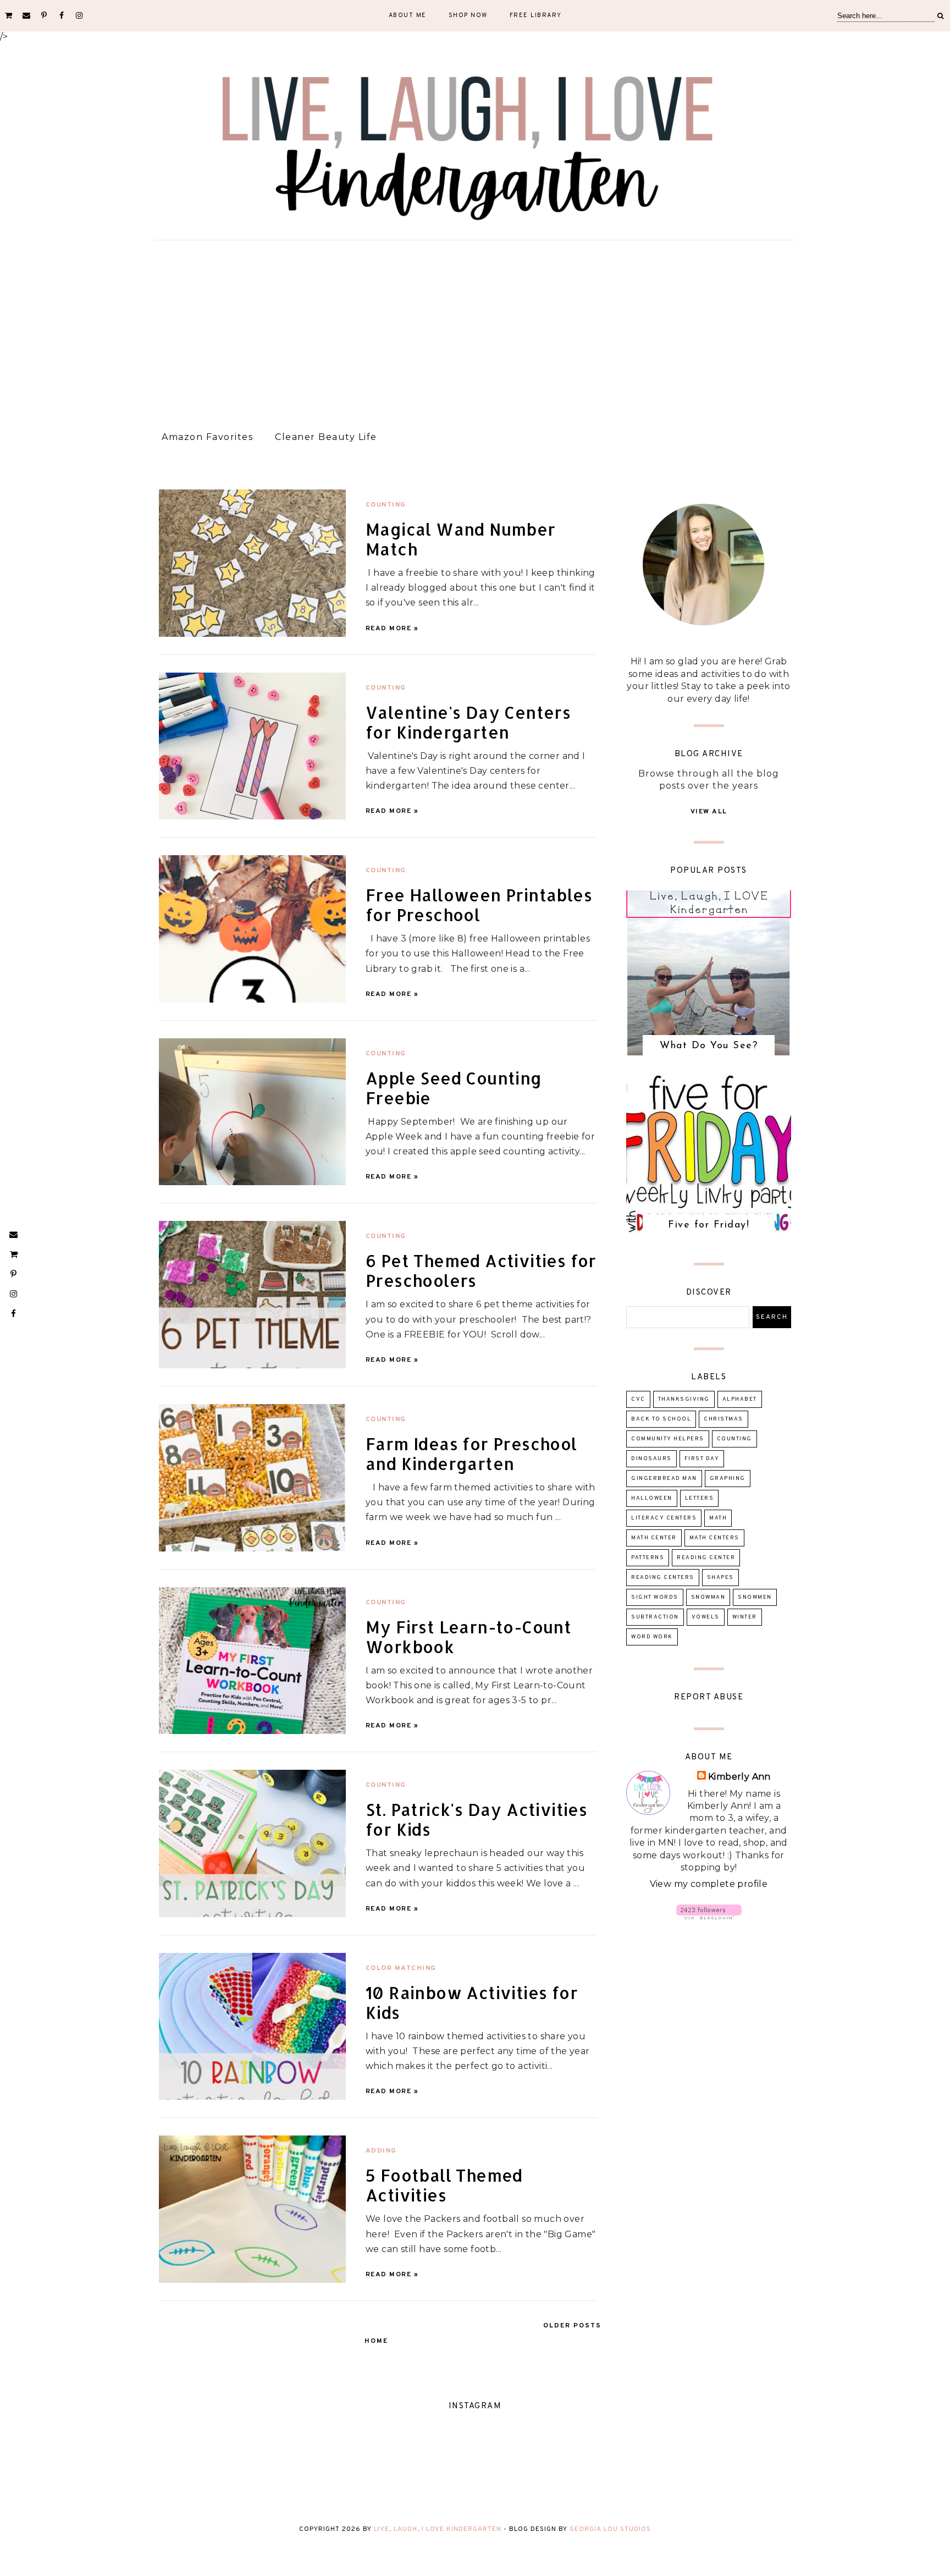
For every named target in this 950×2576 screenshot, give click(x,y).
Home (376, 2341)
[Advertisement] (475, 331)
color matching (401, 1968)
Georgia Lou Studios (610, 2529)
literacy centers (664, 1518)
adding (381, 2151)
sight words (655, 1597)
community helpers (668, 1439)
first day (702, 1459)
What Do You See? (709, 1046)
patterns (648, 1558)
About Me (408, 15)
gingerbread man (664, 1479)
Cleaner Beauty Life (326, 437)
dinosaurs (651, 1459)
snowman (708, 1597)
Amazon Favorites (207, 437)
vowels (706, 1617)
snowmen (755, 1597)
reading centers (663, 1578)
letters (700, 1498)
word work (652, 1637)
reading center (706, 1558)
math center (654, 1538)
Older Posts (572, 2326)
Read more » (392, 629)
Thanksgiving (684, 1399)
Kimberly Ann (739, 1777)
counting (386, 505)
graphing (728, 1479)
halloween (652, 1498)
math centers (714, 1538)
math (718, 1518)
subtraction (655, 1617)
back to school (661, 1419)
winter (745, 1617)
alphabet (740, 1399)
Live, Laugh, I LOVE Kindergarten (438, 2529)
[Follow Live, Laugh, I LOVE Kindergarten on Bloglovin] (709, 1916)
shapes (720, 1578)
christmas (723, 1419)
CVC (638, 1399)
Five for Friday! (709, 1225)
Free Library (536, 15)
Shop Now (468, 15)
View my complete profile (709, 1884)
